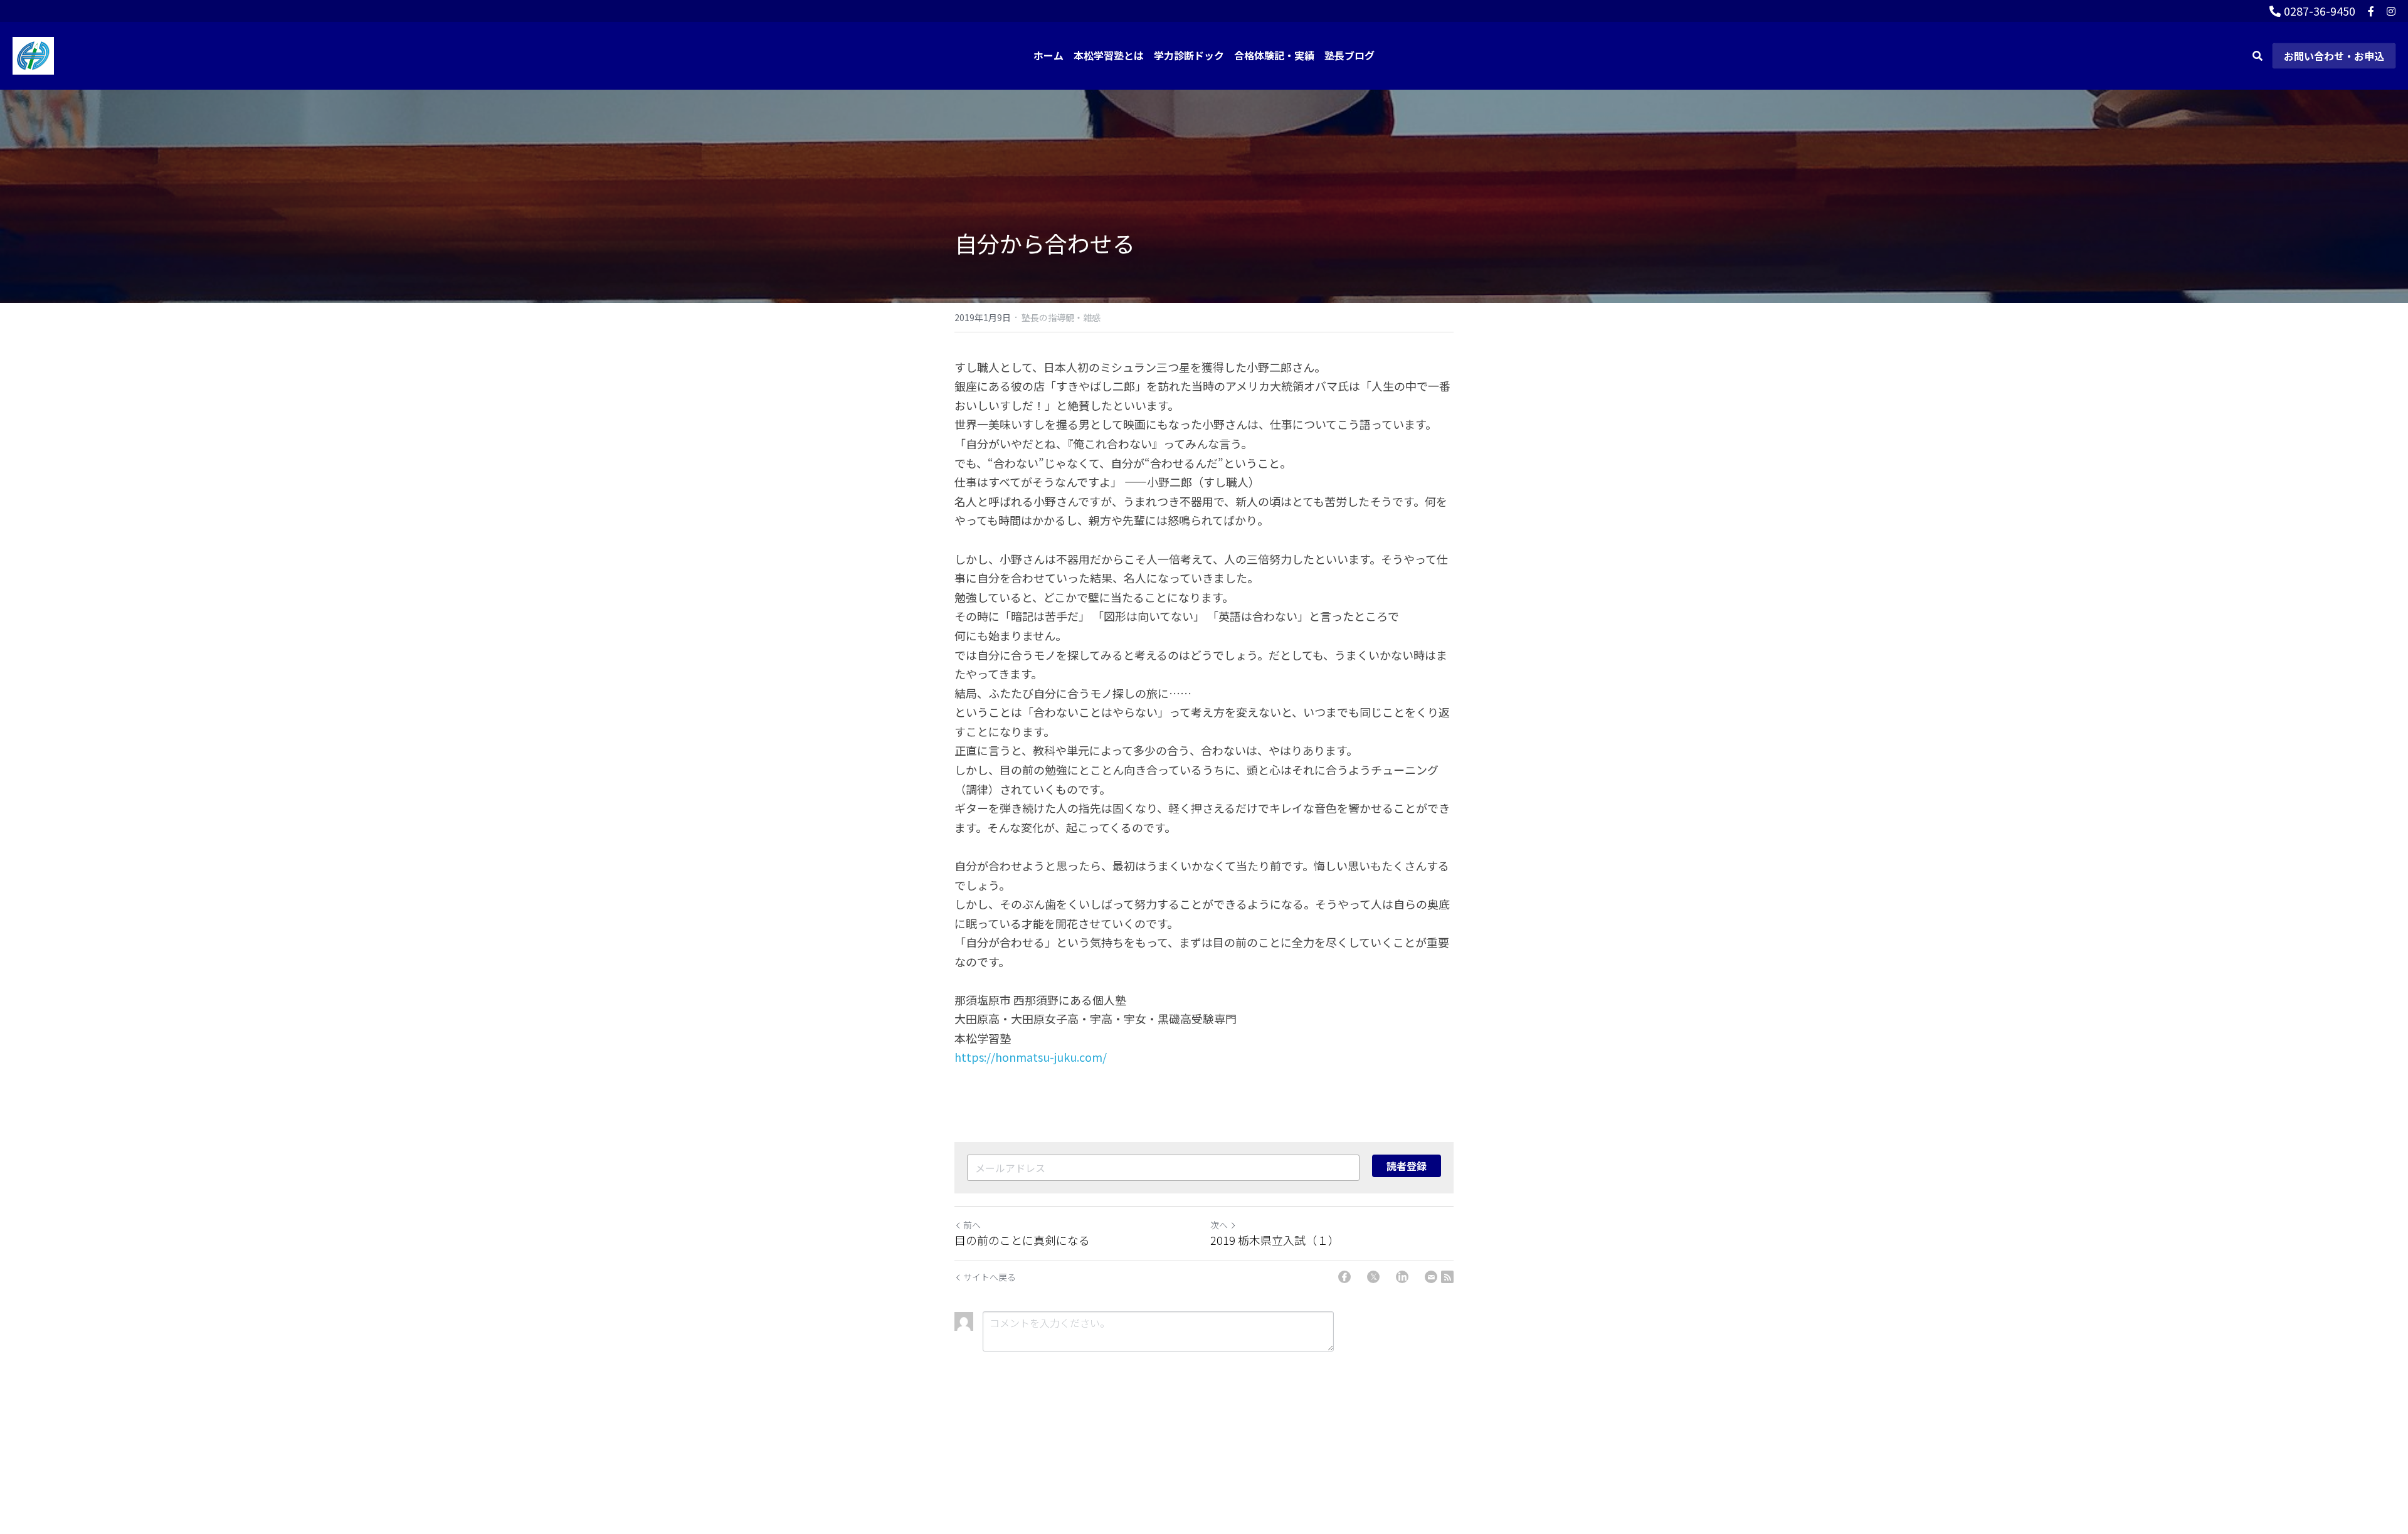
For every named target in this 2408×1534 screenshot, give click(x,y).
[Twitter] (1373, 1277)
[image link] (33, 54)
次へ (1219, 1225)
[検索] (2257, 56)
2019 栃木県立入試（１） (1275, 1240)
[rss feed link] (1447, 1277)
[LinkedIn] (1402, 1277)
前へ (972, 1225)
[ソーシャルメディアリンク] (2371, 11)
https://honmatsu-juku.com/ (1031, 1057)
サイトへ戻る (990, 1277)
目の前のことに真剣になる (1022, 1240)
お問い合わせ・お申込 (2334, 56)
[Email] (1431, 1277)
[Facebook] (1344, 1277)
